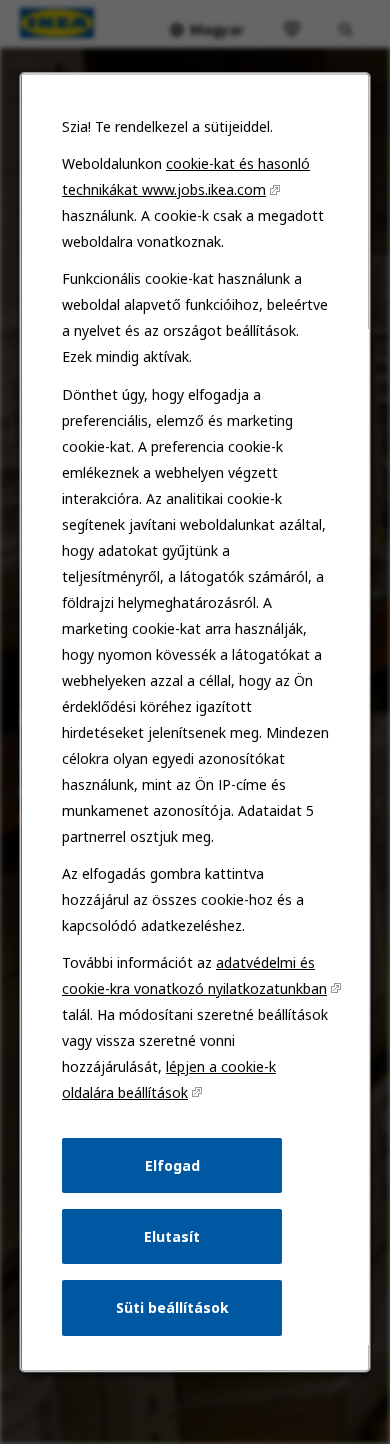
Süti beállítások (171, 1307)
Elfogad (171, 1165)
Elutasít (172, 1236)
